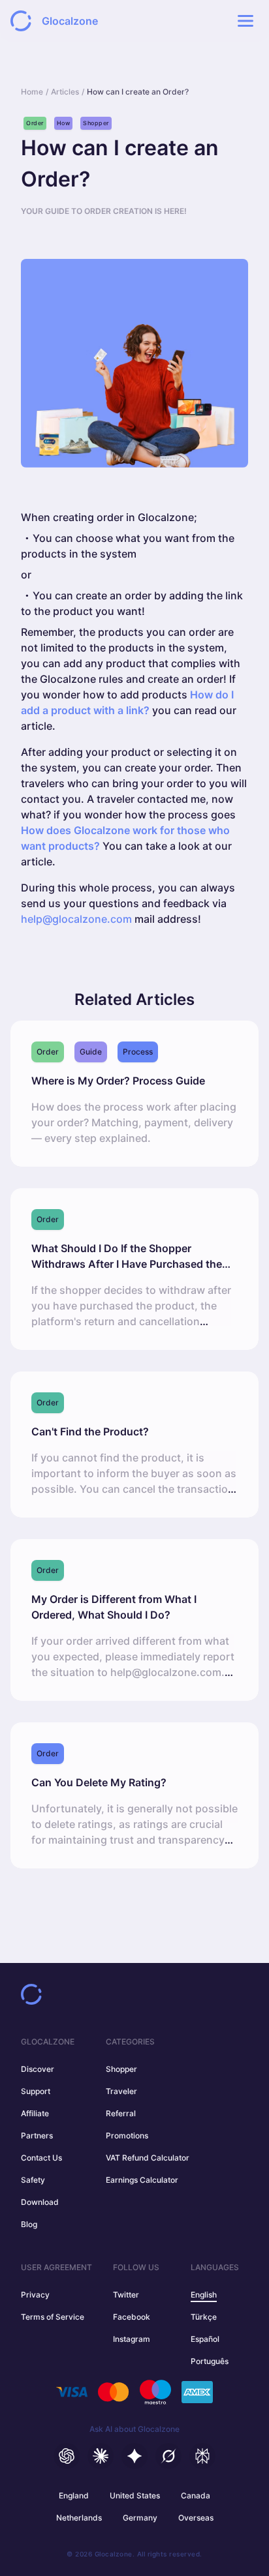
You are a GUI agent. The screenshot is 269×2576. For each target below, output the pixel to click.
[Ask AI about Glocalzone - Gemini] (134, 2456)
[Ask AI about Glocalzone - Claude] (101, 2456)
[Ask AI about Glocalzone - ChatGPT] (67, 2456)
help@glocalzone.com (76, 919)
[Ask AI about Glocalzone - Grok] (168, 2456)
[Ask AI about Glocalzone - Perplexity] (202, 2456)
